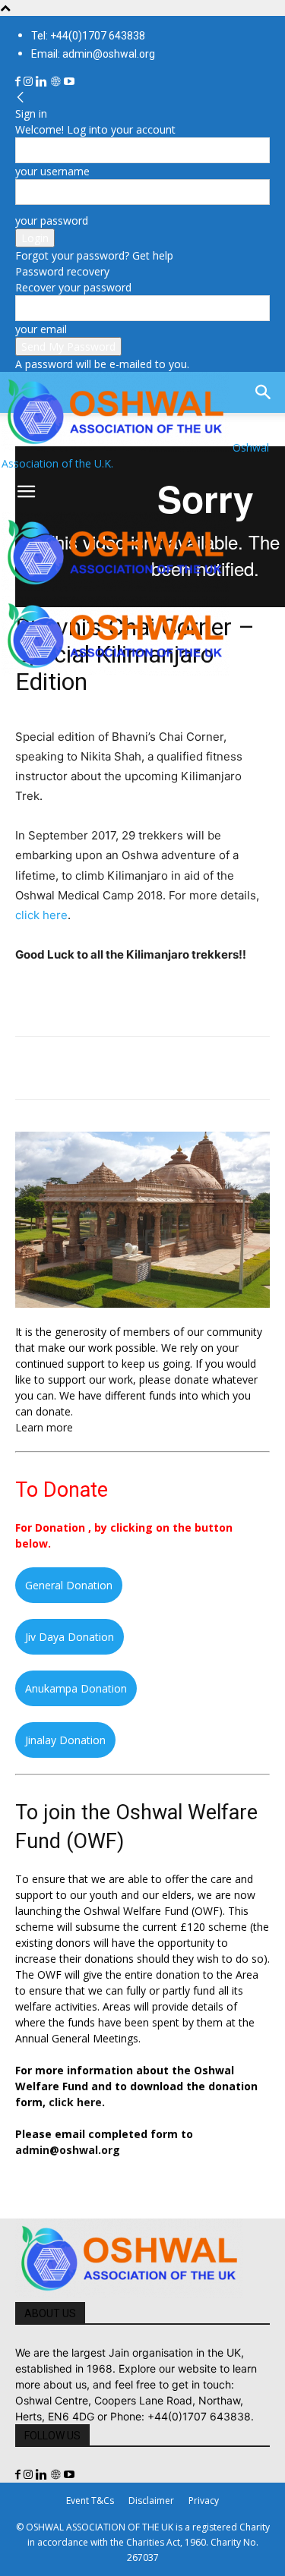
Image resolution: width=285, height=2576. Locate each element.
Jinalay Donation (65, 1740)
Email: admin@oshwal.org (93, 54)
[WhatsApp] (135, 1068)
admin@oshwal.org (68, 2150)
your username (52, 171)
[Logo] (116, 588)
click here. (77, 2102)
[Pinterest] (100, 1068)
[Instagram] (30, 82)
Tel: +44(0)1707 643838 (88, 36)
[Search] (264, 392)
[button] (26, 492)
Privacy (204, 2500)
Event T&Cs (90, 2500)
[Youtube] (69, 82)
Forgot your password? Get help (94, 255)
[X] (65, 1068)
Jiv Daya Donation (70, 1637)
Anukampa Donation (76, 1688)
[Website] (57, 82)
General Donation (69, 1585)
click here (41, 915)
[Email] (170, 1068)
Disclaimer (151, 2500)
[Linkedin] (43, 82)
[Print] (205, 1068)
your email (41, 329)
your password (52, 220)
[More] (241, 1068)
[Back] (21, 98)
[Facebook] (19, 82)
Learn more (44, 1427)
